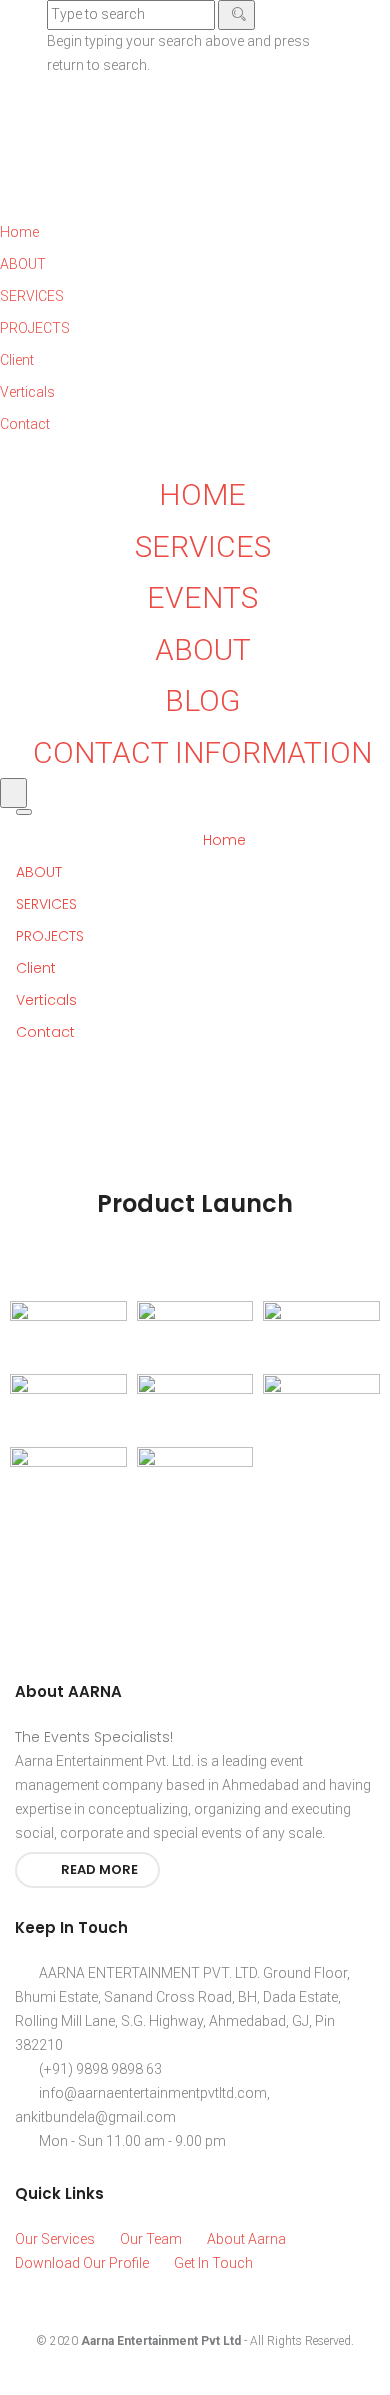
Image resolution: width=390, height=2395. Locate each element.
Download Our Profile (82, 2263)
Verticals (48, 1000)
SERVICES (48, 904)
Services (203, 546)
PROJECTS (52, 936)
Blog (202, 700)
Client (38, 968)
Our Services (55, 2239)
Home (202, 494)
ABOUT (41, 872)
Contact (47, 1032)
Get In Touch (213, 2263)
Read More (98, 1869)
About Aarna (246, 2239)
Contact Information (202, 752)
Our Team (151, 2239)
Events (202, 597)
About (203, 649)
